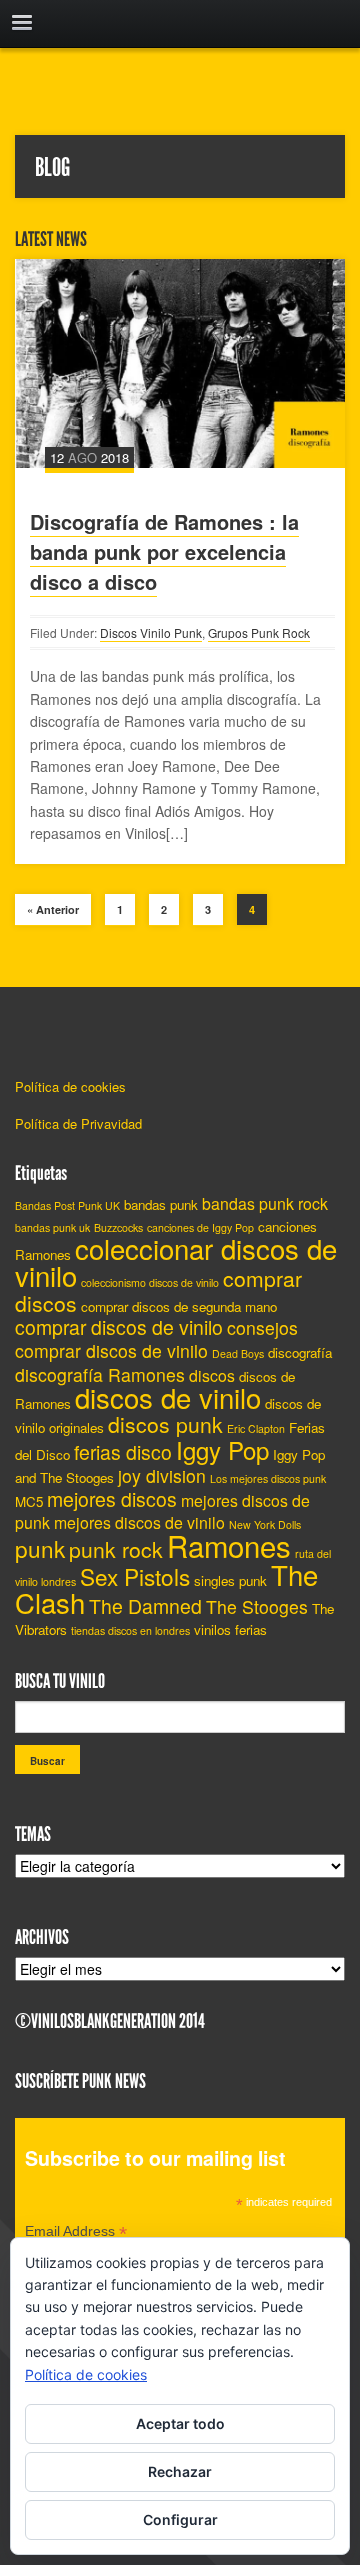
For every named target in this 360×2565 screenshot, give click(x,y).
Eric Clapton (256, 1428)
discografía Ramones (100, 1374)
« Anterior (53, 909)
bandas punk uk (52, 1227)
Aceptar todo (180, 2423)
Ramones (229, 1545)
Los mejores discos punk (268, 1478)
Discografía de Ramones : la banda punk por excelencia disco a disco (164, 551)
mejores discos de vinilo (139, 1522)
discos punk (165, 1424)
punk (40, 1548)
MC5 (29, 1501)
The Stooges (257, 1606)
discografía (300, 1352)
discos (212, 1375)
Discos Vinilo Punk (151, 632)
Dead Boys (238, 1353)
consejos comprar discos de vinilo (156, 1339)
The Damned (145, 1606)
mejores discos (112, 1499)
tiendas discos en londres (130, 1630)
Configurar (180, 2519)
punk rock (116, 1549)
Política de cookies (70, 1086)
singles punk (230, 1580)
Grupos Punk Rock (259, 632)
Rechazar (180, 2471)
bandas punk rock (265, 1203)
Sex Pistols (135, 1576)
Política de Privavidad (78, 1123)
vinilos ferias (230, 1629)
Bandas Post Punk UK (67, 1205)
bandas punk (161, 1204)
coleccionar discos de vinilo (176, 1261)
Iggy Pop (222, 1449)
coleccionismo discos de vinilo (150, 1282)
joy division (162, 1475)
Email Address (76, 2233)
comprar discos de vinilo (119, 1327)
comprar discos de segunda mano (179, 1306)
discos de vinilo (168, 1397)
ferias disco (123, 1452)
